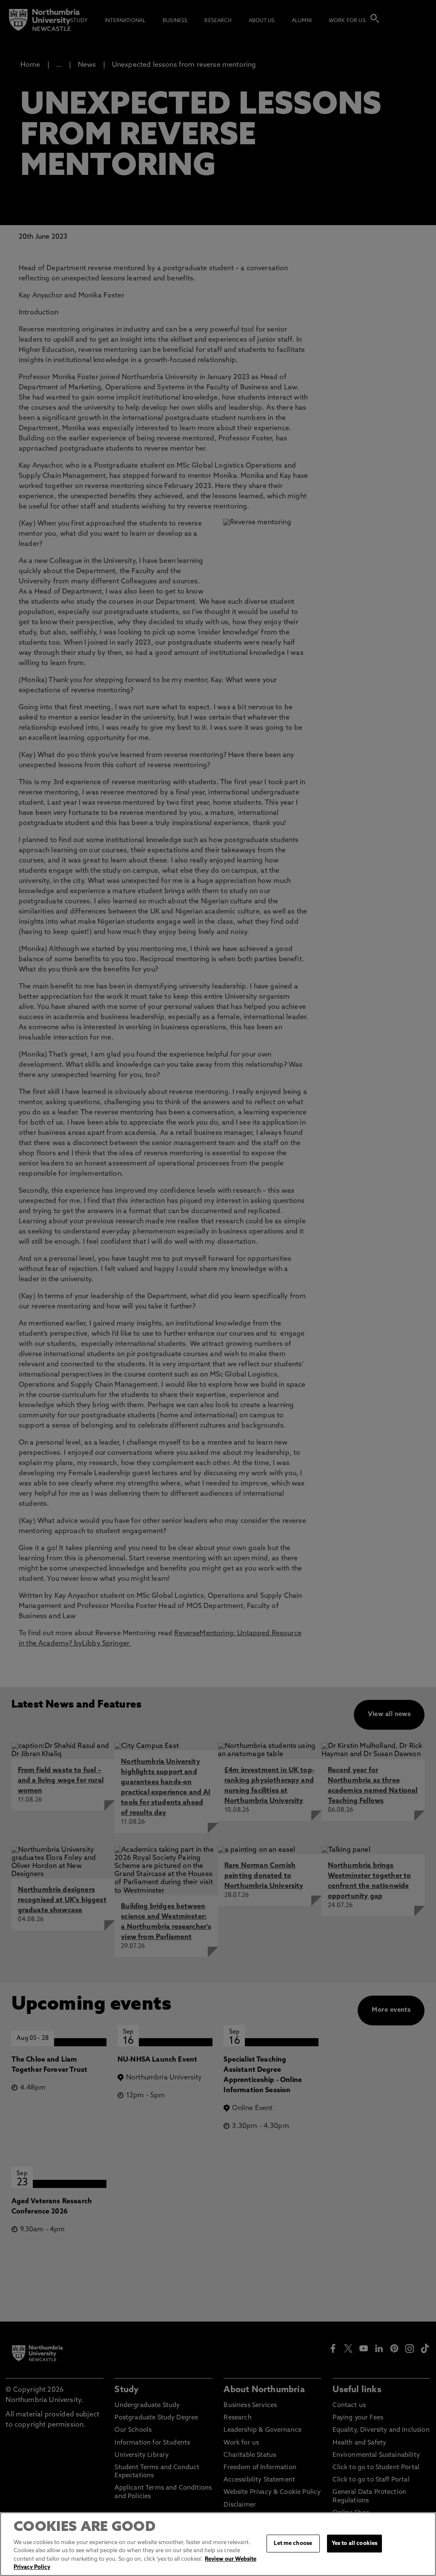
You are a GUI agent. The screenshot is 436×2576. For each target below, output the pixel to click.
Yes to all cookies (354, 2543)
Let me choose (293, 2543)
